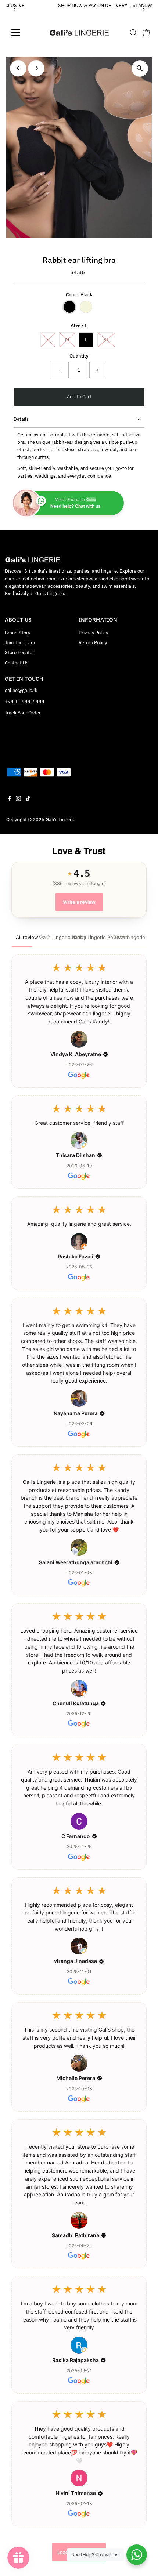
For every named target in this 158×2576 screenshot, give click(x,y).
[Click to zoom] (140, 68)
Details (21, 419)
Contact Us (17, 663)
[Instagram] (18, 800)
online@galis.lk (21, 690)
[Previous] (15, 9)
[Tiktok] (28, 800)
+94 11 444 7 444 (25, 701)
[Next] (143, 9)
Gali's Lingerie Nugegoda (130, 937)
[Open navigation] (24, 33)
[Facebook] (10, 800)
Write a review (79, 902)
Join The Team (20, 643)
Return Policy (93, 643)
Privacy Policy (93, 633)
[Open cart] (146, 33)
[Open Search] (133, 33)
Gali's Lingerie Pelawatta (90, 937)
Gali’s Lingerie (60, 820)
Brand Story (17, 633)
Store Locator (19, 653)
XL (109, 339)
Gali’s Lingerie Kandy (53, 937)
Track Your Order (23, 713)
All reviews (24, 937)
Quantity (79, 356)
